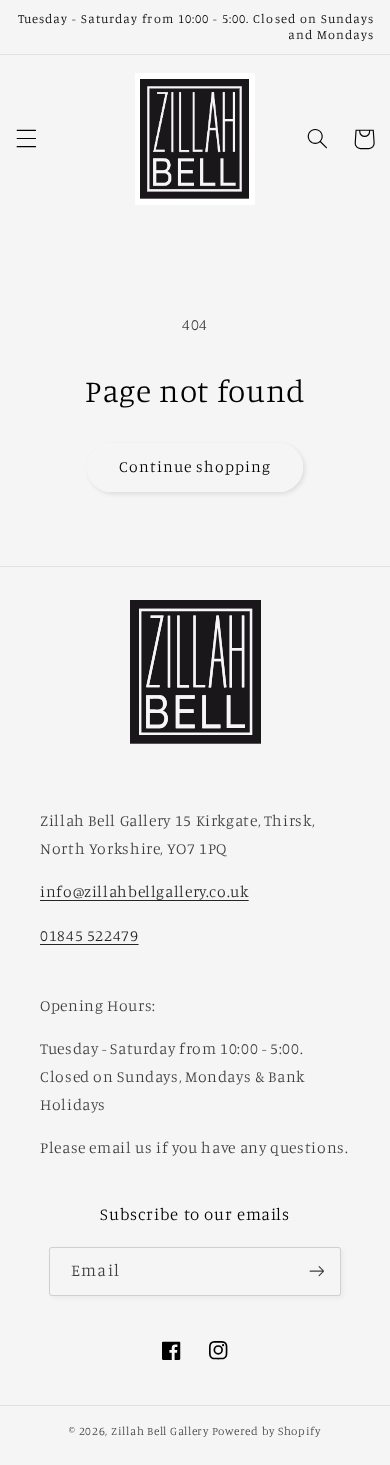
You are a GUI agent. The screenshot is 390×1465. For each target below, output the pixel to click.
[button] (26, 139)
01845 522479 (89, 935)
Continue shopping (195, 466)
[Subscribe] (316, 1271)
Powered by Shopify (266, 1431)
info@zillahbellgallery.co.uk (144, 891)
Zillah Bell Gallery (160, 1431)
